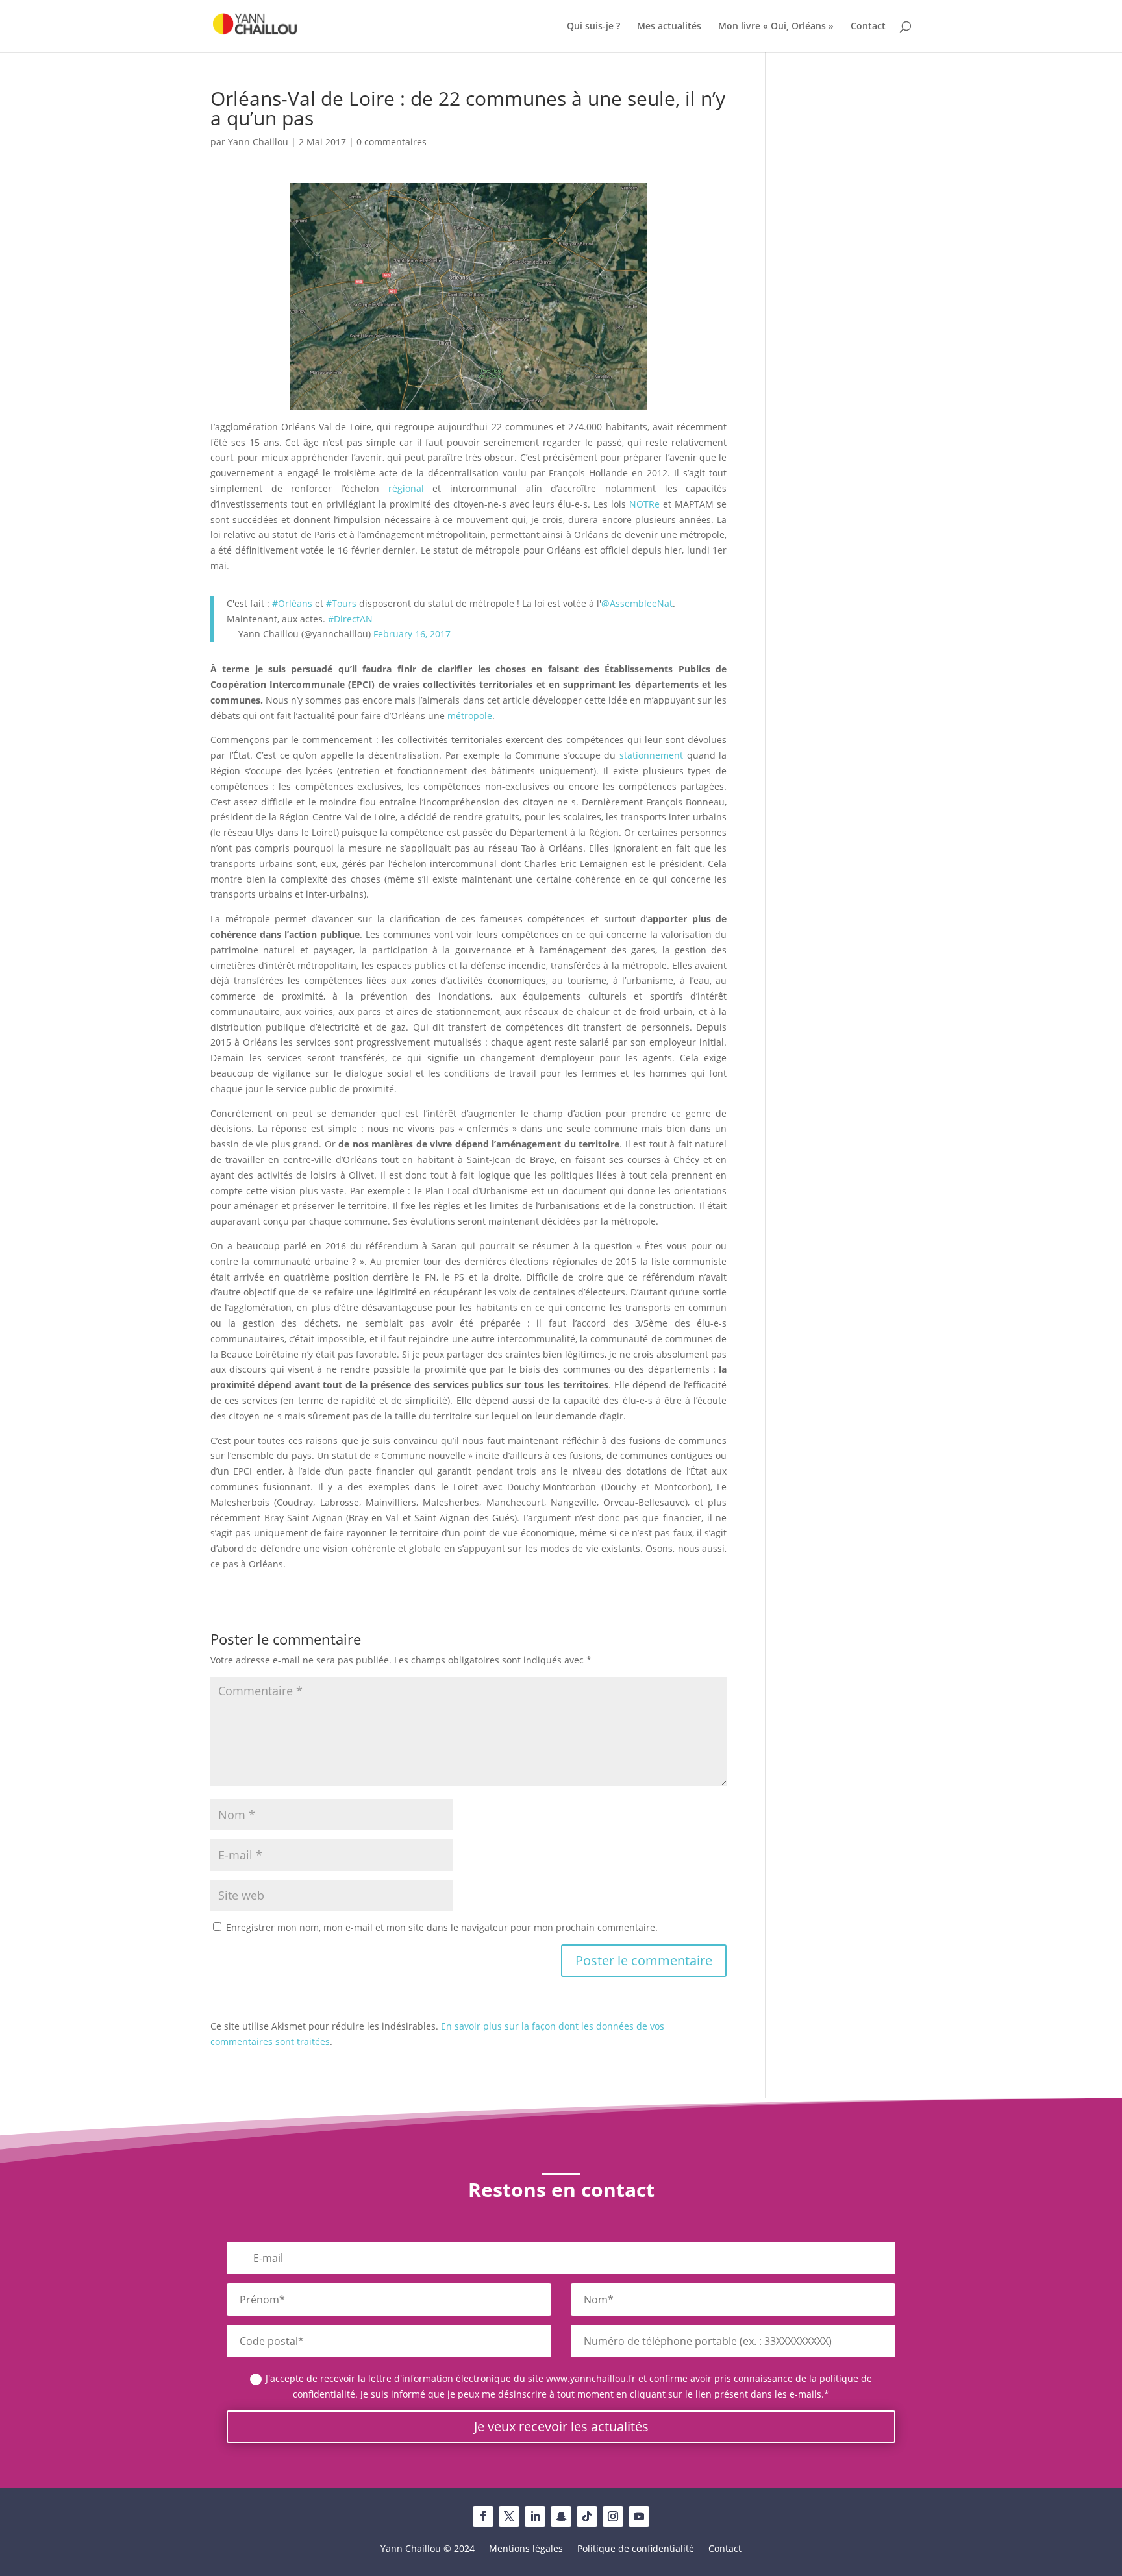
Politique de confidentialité (636, 2549)
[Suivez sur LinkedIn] (535, 2516)
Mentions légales (526, 2549)
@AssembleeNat (637, 603)
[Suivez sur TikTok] (587, 2516)
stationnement (651, 755)
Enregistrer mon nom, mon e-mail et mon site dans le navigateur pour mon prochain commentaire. (442, 1927)
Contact (868, 27)
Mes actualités (669, 27)
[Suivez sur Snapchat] (561, 2516)
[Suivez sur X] (509, 2516)
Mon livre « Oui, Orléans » (776, 27)
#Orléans (292, 603)
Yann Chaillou (258, 142)
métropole (470, 716)
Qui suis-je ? (593, 27)
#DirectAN (350, 619)
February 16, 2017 (412, 634)
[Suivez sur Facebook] (483, 2516)
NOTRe (644, 504)
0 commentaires (392, 142)
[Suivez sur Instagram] (613, 2516)
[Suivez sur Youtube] (639, 2516)
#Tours (341, 603)
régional (406, 488)
